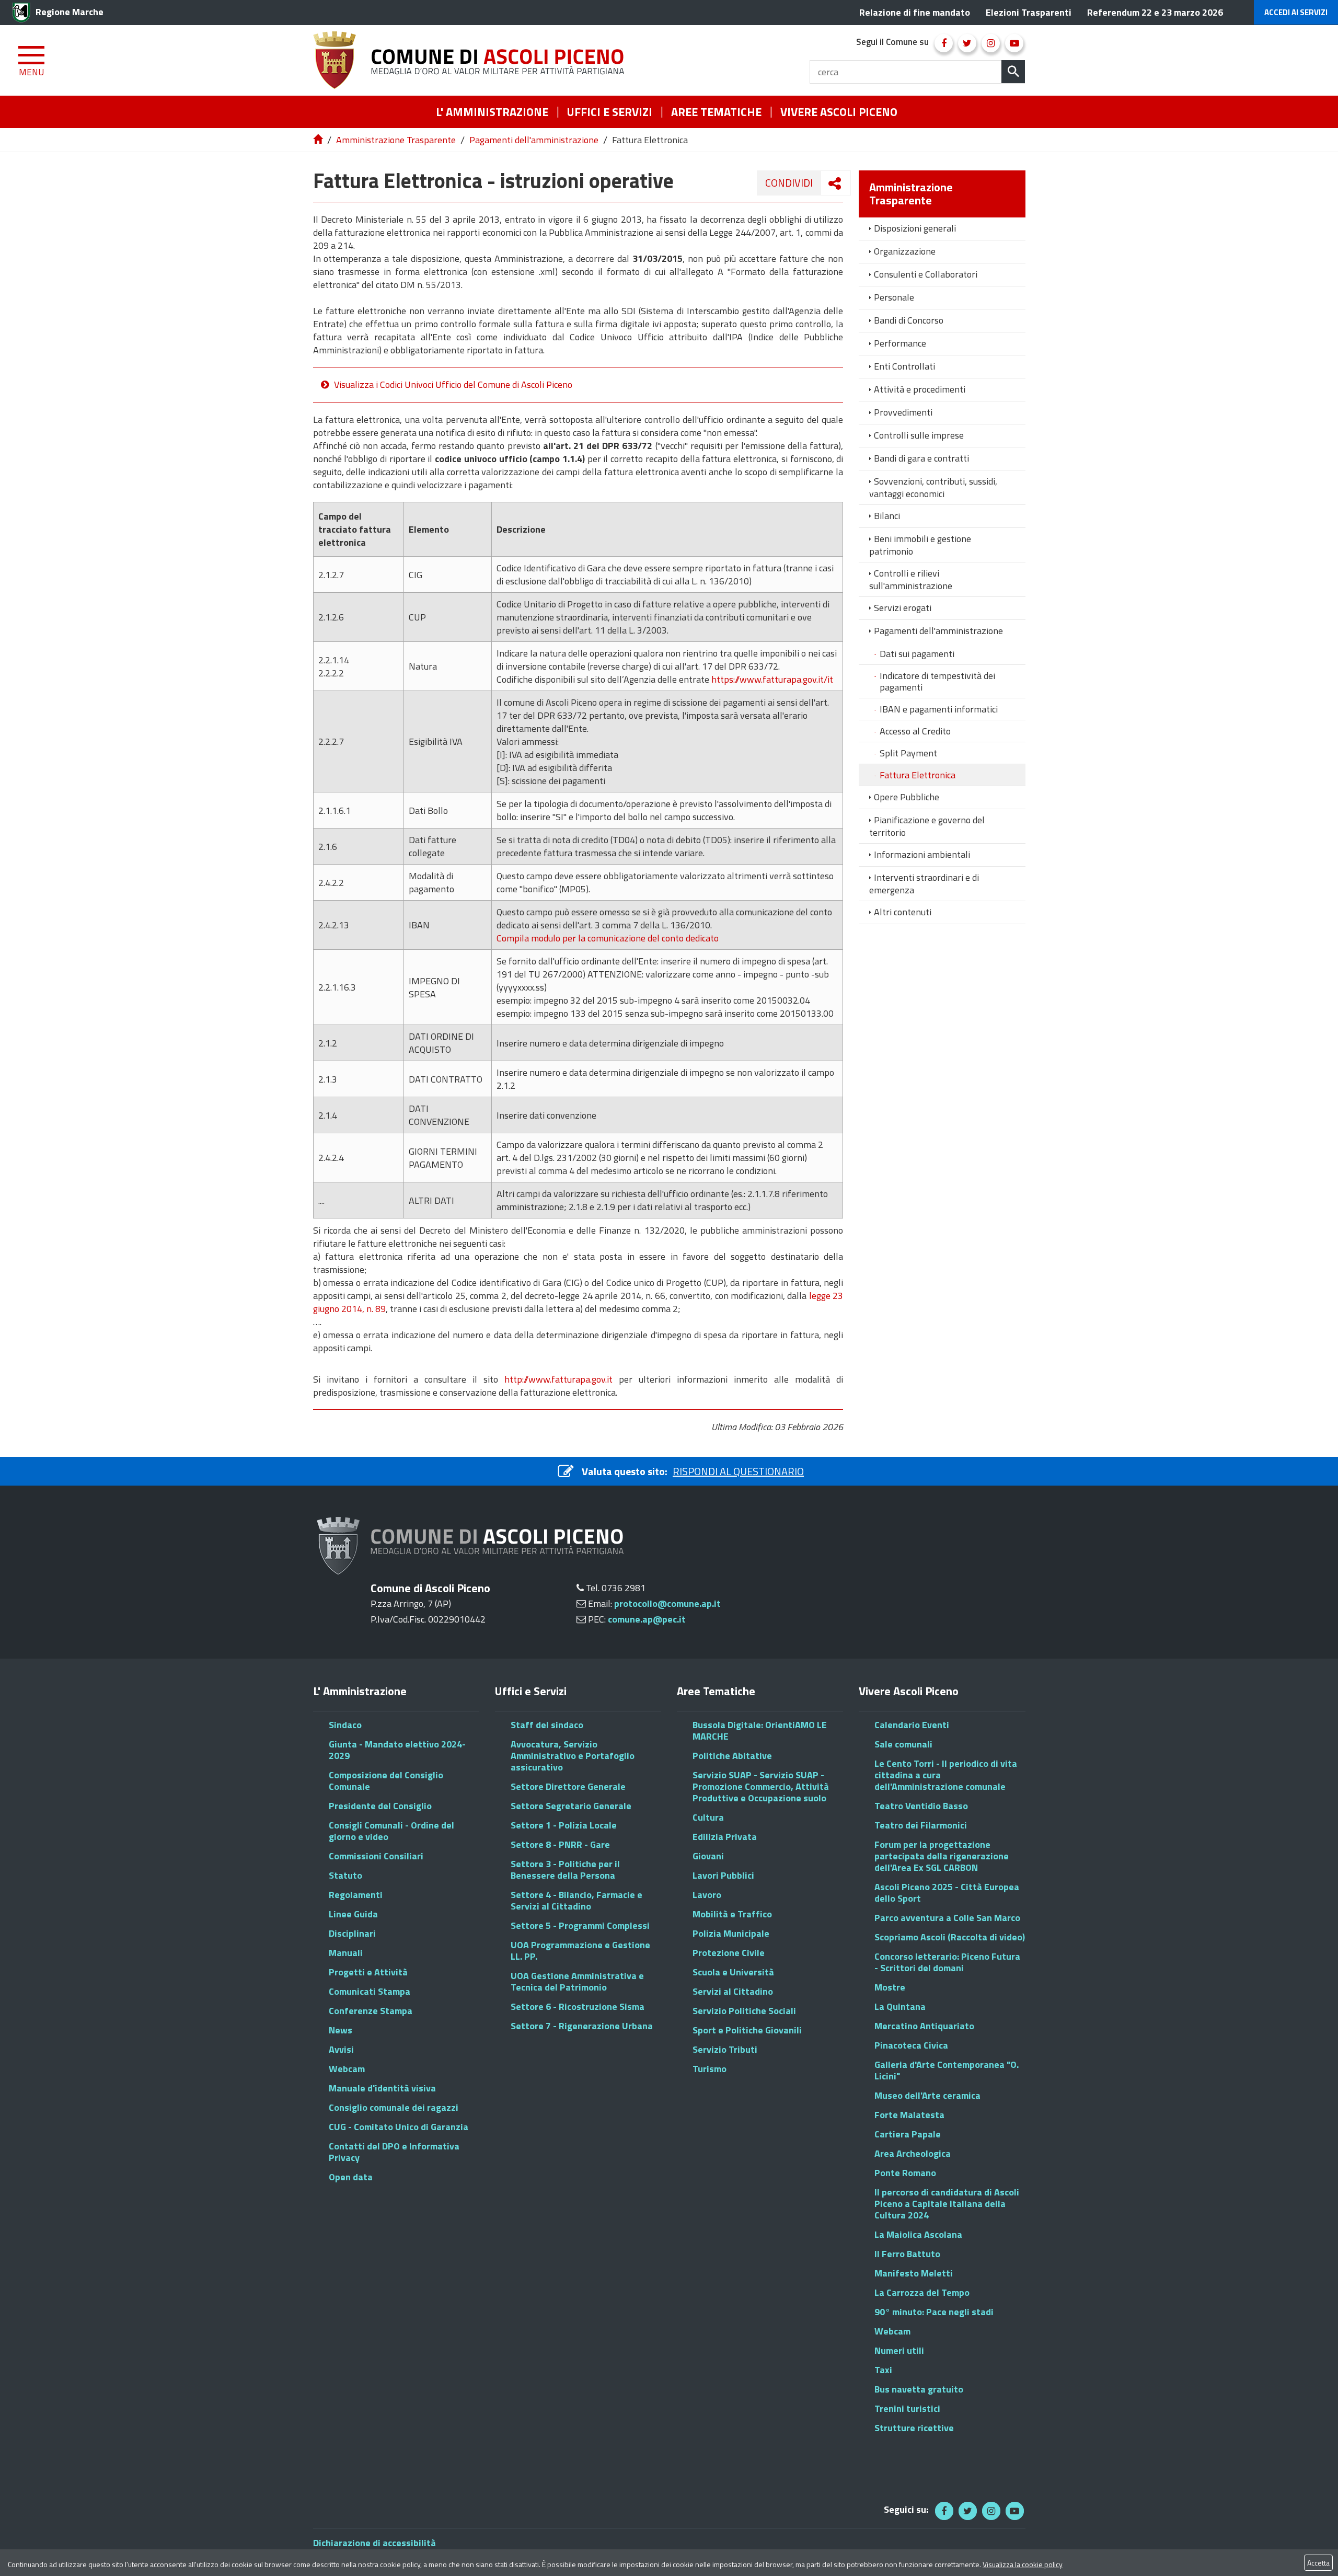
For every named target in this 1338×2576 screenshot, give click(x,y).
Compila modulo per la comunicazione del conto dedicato (608, 938)
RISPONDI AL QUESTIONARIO (738, 1471)
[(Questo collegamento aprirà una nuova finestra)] (944, 43)
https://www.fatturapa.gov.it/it (772, 679)
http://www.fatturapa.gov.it (558, 1379)
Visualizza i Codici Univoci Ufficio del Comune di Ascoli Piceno (453, 384)
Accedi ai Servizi (1296, 12)
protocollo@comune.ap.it (667, 1603)
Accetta (1318, 2563)
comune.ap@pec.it (647, 1619)
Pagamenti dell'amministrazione (534, 140)
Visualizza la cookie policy (1023, 2564)
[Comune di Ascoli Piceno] (472, 60)
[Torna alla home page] (319, 140)
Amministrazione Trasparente (396, 140)
